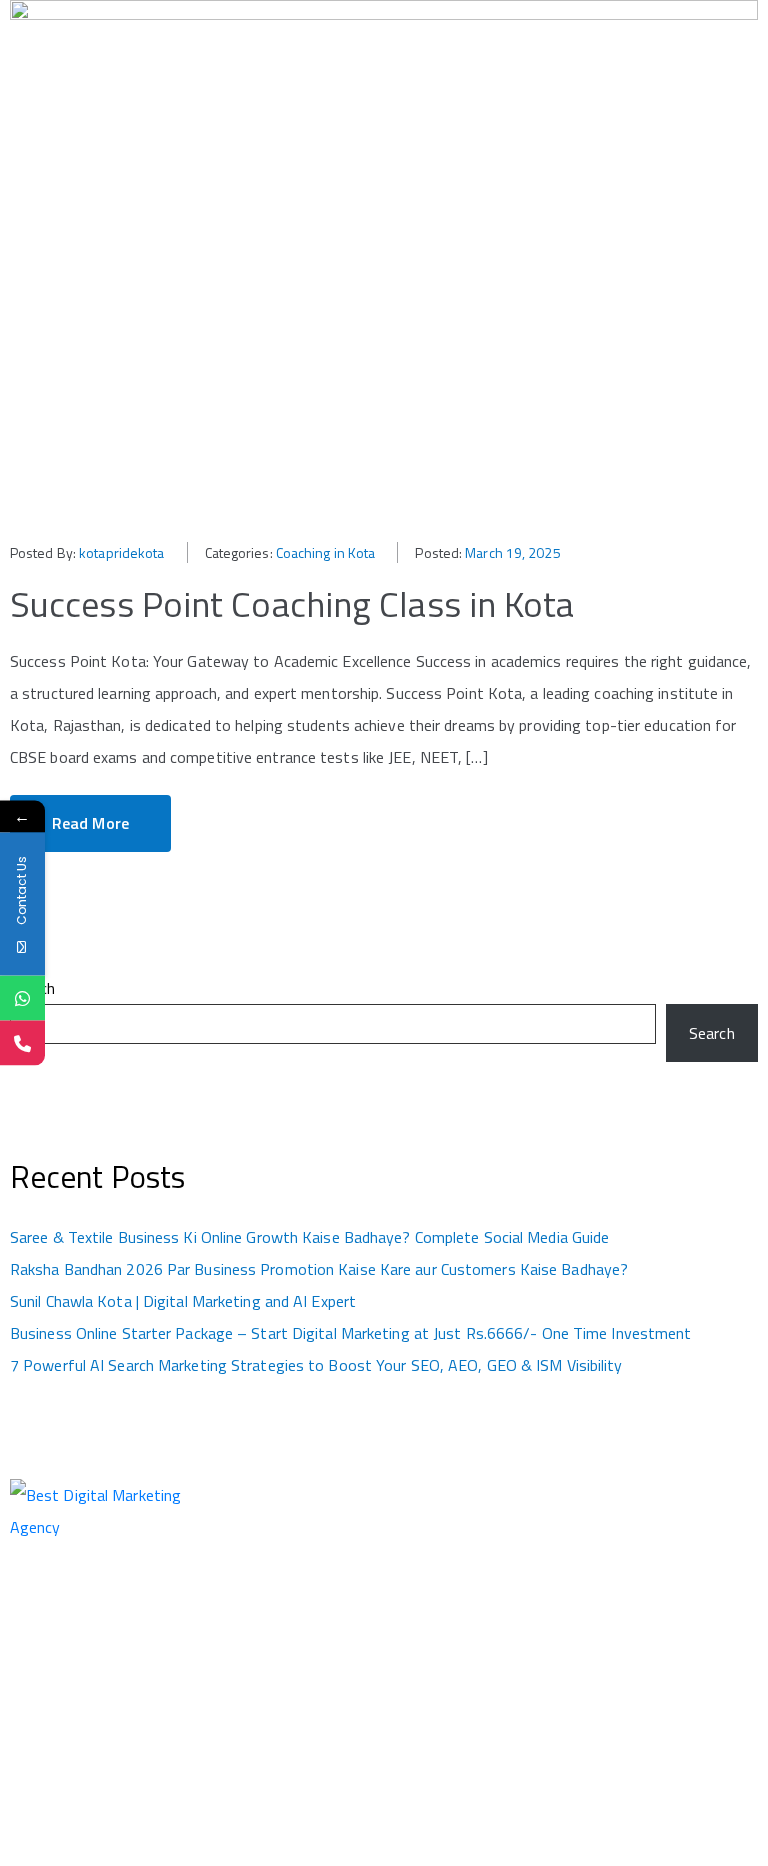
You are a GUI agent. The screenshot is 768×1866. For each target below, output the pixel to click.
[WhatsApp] (22, 998)
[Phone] (22, 1043)
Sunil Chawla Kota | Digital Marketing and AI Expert (183, 1301)
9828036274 (434, 1585)
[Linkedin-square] (641, 1558)
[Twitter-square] (624, 1558)
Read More (90, 823)
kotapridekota (121, 552)
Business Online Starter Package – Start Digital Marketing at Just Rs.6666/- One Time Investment (351, 1333)
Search (33, 988)
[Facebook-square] (592, 1558)
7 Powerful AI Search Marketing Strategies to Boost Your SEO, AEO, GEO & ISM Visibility (316, 1365)
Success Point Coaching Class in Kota (292, 603)
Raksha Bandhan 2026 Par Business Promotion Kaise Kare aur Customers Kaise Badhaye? (319, 1269)
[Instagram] (608, 1558)
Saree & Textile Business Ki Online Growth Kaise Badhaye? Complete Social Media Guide (309, 1237)
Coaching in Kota (326, 552)
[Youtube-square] (657, 1558)
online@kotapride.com (464, 1645)
